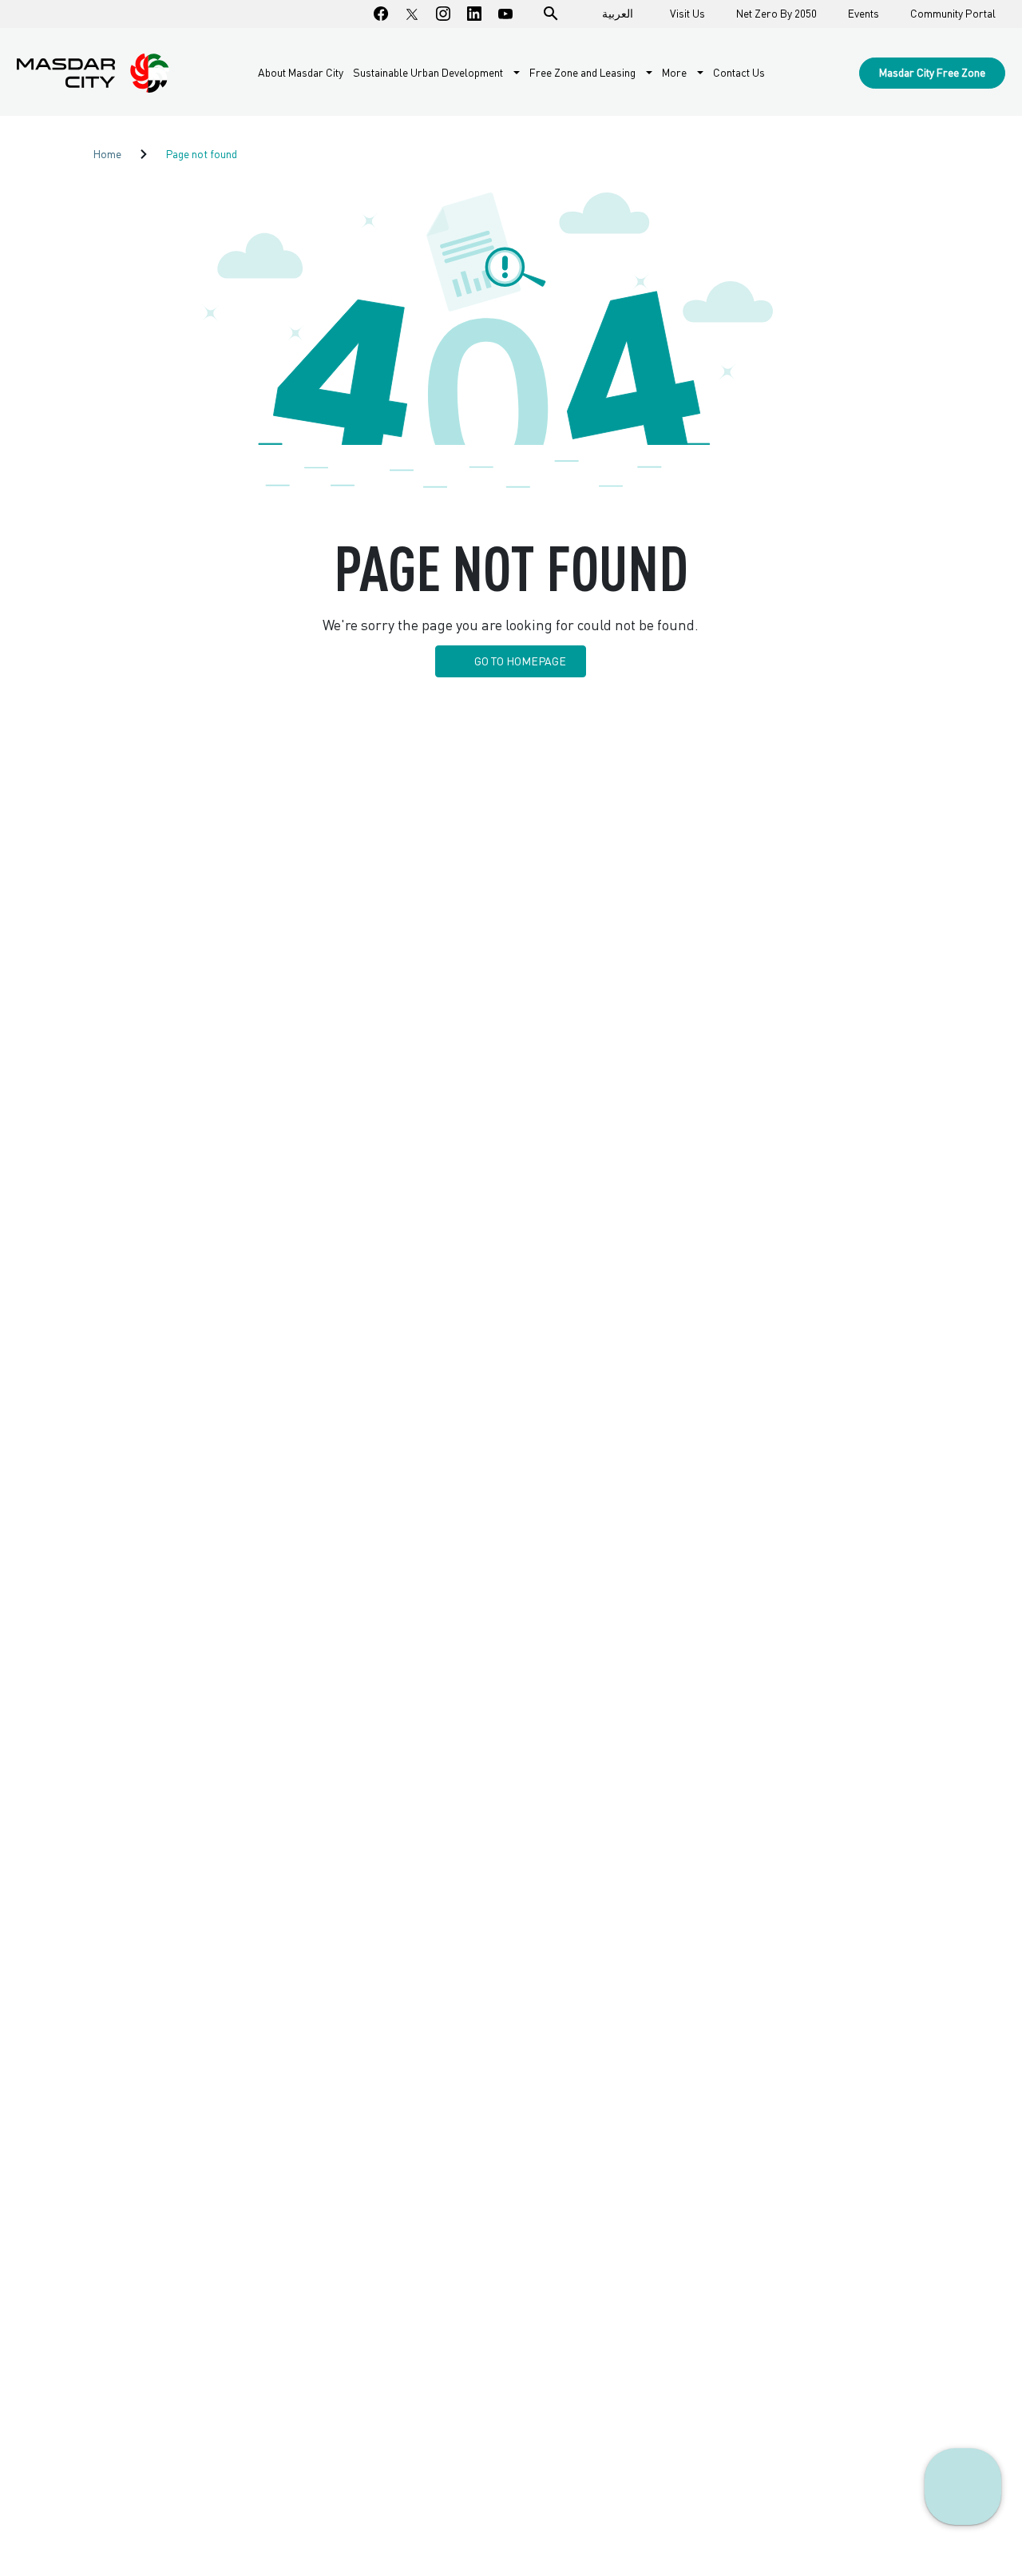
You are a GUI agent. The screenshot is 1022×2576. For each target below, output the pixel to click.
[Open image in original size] (93, 73)
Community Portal (953, 14)
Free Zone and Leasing (584, 73)
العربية (618, 13)
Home (107, 154)
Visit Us (687, 14)
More (675, 73)
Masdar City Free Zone (932, 72)
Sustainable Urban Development (429, 73)
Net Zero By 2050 (776, 14)
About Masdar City (301, 72)
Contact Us (739, 72)
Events (864, 14)
